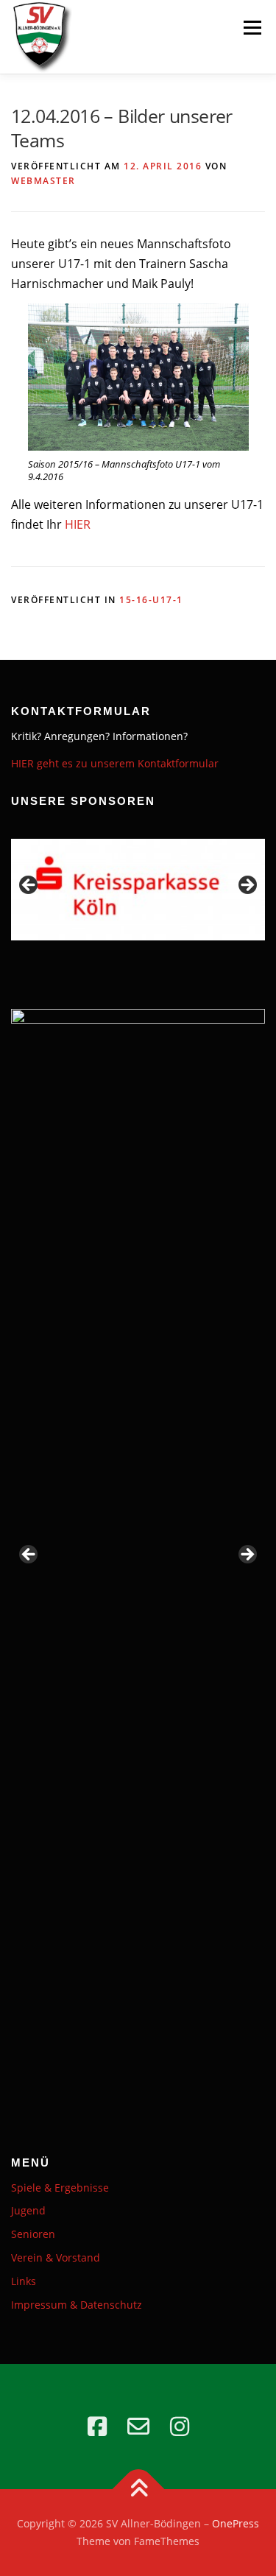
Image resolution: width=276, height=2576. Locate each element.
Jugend (28, 2210)
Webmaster (43, 181)
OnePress (236, 2523)
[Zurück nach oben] (138, 2489)
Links (24, 2281)
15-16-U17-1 (151, 600)
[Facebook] (97, 2427)
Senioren (33, 2234)
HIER (78, 524)
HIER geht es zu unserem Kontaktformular (115, 763)
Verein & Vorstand (56, 2257)
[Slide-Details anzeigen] (138, 1561)
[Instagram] (180, 2427)
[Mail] (138, 2427)
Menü (252, 27)
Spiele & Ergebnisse (60, 2188)
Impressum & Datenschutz (77, 2305)
